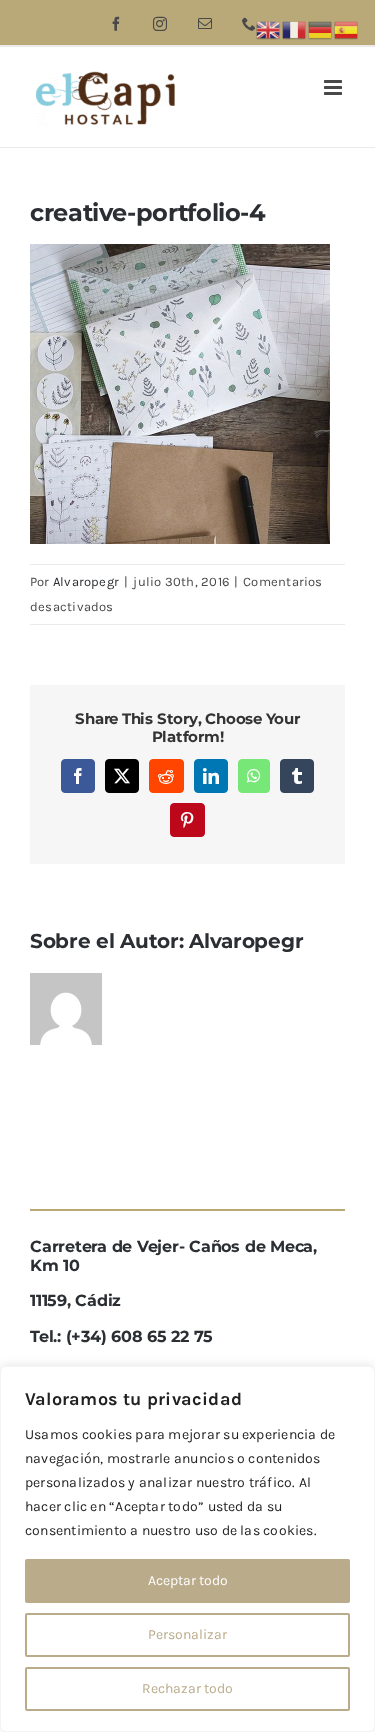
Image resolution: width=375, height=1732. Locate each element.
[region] (187, 1549)
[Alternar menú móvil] (334, 87)
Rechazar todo (187, 1688)
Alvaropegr (86, 581)
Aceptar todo (188, 1580)
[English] (269, 29)
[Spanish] (347, 29)
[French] (295, 29)
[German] (321, 29)
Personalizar (187, 1634)
